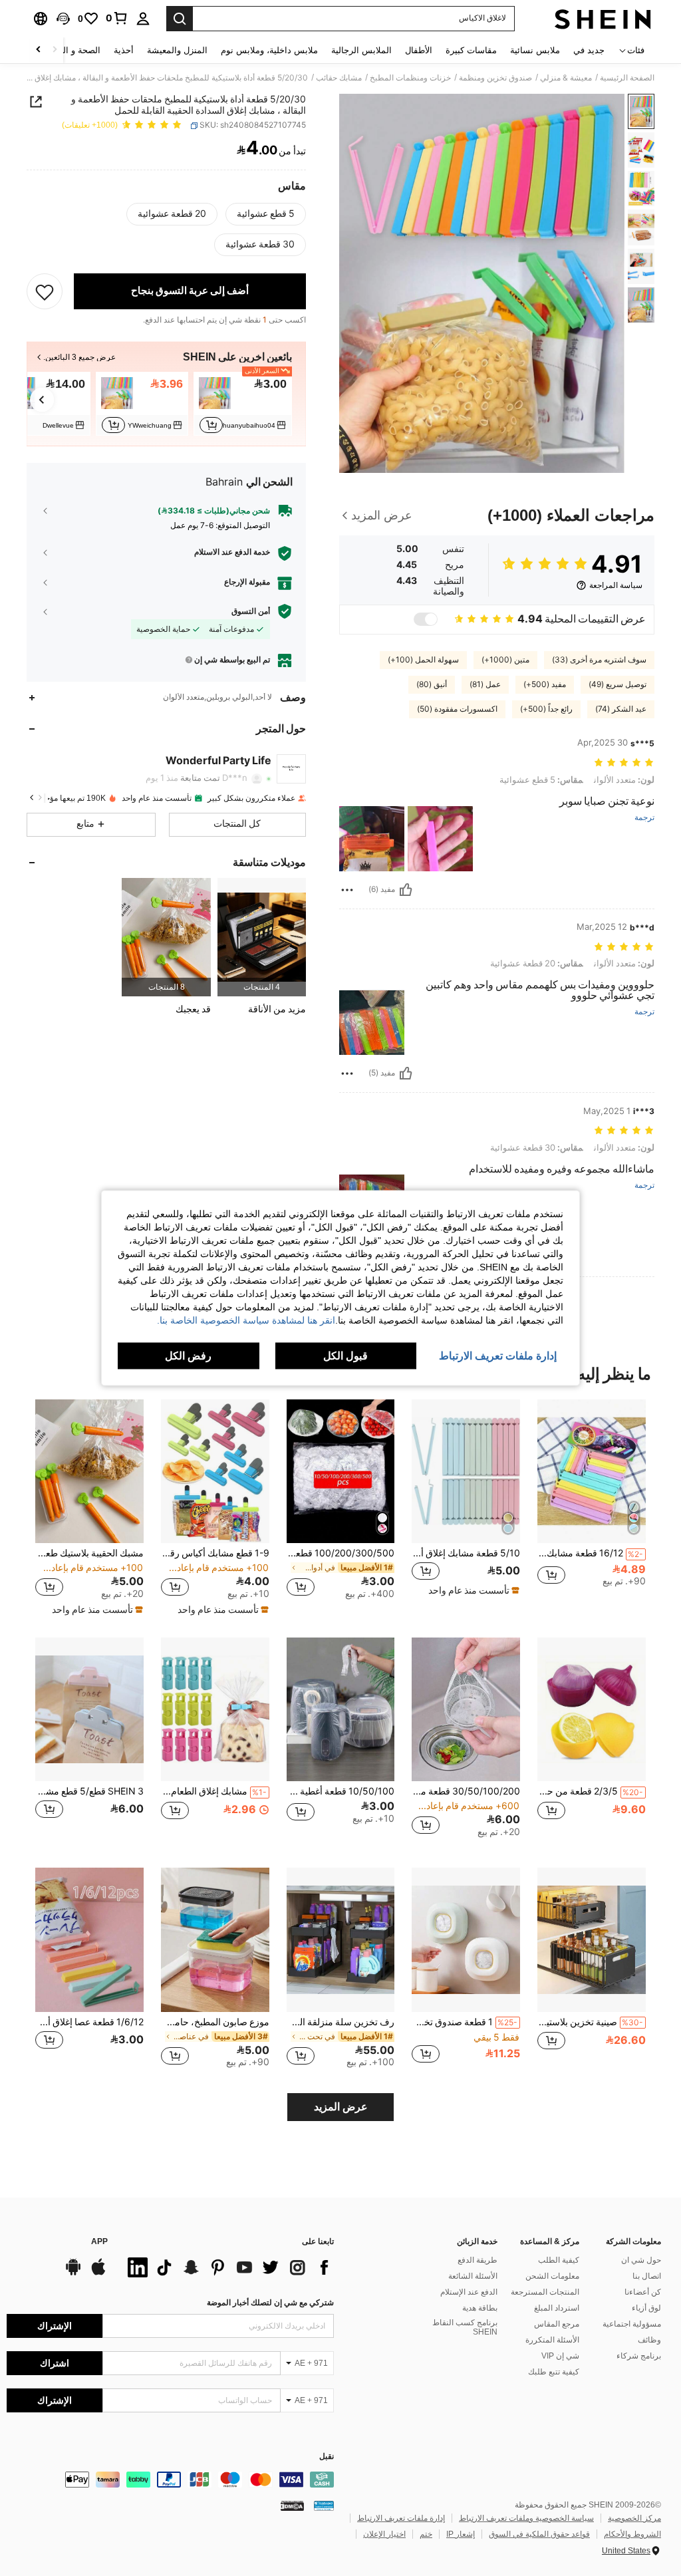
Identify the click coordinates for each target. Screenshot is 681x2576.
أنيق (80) (432, 684)
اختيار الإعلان (384, 2534)
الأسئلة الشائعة (473, 2276)
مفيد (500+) (545, 684)
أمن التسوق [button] (251, 611)
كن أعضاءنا (643, 2292)
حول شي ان (641, 2260)
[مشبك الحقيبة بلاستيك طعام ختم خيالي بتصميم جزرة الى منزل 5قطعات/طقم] (89, 1472)
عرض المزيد (341, 2107)
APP (99, 2242)
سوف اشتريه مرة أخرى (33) (599, 660)
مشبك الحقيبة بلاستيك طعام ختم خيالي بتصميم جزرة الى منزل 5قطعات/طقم (89, 1553)
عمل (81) (485, 684)
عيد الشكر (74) (621, 709)
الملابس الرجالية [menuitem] (361, 50)
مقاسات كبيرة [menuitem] (471, 50)
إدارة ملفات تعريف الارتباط (401, 2518)
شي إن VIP (560, 2356)
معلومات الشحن (552, 2276)
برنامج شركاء (639, 2356)
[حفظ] (45, 291)
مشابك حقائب (339, 78)
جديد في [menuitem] (589, 50)
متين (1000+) (505, 660)
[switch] (426, 619)
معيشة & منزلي (566, 78)
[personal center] (143, 19)
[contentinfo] (170, 2480)
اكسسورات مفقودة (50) (457, 709)
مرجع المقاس (557, 2324)
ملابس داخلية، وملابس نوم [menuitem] (269, 50)
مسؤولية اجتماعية (632, 2324)
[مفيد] (406, 890)
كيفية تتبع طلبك (554, 2372)
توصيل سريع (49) (617, 684)
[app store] (98, 2273)
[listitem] (243, 404)
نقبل (327, 2457)
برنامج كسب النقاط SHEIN (465, 2327)
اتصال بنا (647, 2276)
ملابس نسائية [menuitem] (535, 50)
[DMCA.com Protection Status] (292, 2505)
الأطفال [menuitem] (419, 50)
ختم (426, 2534)
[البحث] (180, 19)
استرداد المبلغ (557, 2308)
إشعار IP (461, 2534)
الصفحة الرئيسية (627, 78)
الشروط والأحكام (632, 2534)
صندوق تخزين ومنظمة (495, 78)
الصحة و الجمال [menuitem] (72, 50)
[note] (472, 1590)
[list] (227, 2267)
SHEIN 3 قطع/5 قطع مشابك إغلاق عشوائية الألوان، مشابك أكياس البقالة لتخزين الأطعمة (89, 1791)
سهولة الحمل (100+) (423, 660)
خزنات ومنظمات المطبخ (410, 78)
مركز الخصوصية (634, 2518)
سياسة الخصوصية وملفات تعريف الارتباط (526, 2518)
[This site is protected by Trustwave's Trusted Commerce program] (324, 2505)
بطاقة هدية (480, 2308)
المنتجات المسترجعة (545, 2292)
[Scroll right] (39, 50)
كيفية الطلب (559, 2260)
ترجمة (644, 818)
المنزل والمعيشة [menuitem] (177, 50)
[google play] (73, 2273)
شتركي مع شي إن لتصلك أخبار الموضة (270, 2303)
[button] (63, 19)
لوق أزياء (646, 2308)
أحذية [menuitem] (124, 50)
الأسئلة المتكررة (552, 2340)
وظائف (649, 2340)
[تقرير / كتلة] (347, 890)
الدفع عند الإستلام (469, 2292)
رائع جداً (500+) (546, 709)
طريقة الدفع (477, 2260)
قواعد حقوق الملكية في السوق (539, 2534)
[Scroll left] (55, 50)
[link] (117, 18)
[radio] (266, 214)
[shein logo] (603, 19)
